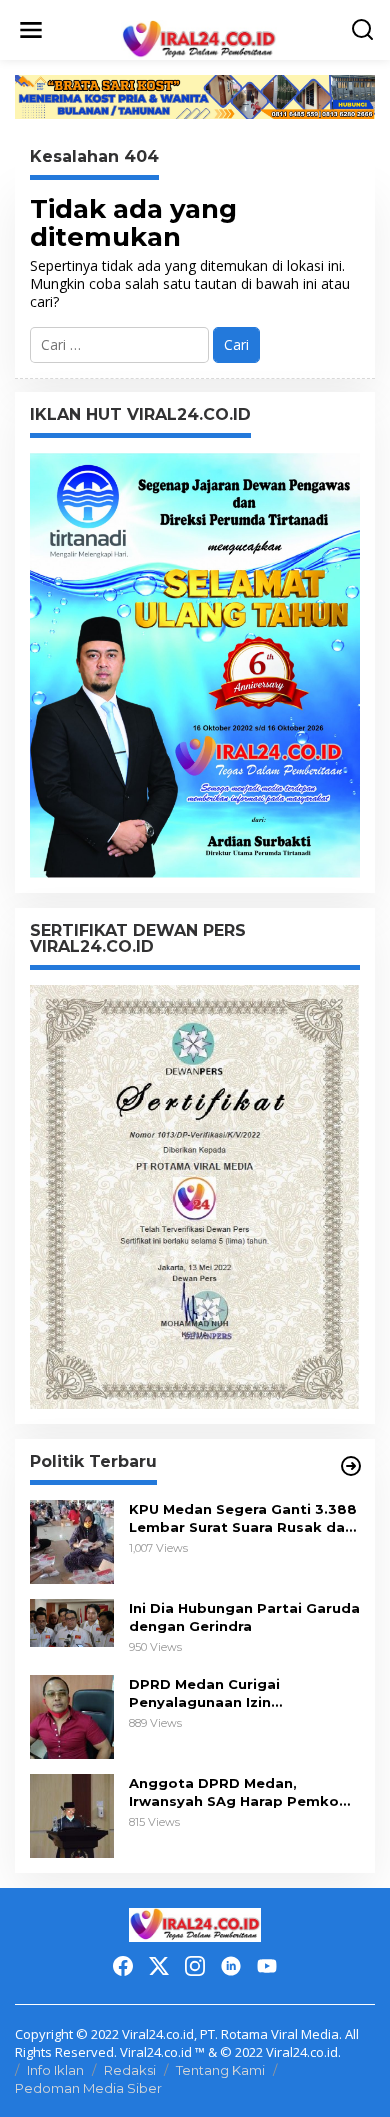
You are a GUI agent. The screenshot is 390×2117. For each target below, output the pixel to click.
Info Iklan (55, 2070)
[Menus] (31, 30)
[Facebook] (123, 1966)
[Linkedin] (231, 1966)
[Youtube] (267, 1966)
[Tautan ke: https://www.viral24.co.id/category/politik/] (351, 1466)
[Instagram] (195, 1966)
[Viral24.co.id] (198, 38)
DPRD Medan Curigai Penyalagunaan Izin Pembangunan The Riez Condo (242, 1693)
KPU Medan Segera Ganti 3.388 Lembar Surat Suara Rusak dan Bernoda (243, 1518)
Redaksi (130, 2070)
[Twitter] (159, 1966)
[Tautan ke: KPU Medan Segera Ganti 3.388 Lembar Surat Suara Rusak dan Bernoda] (72, 1540)
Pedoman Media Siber (88, 2088)
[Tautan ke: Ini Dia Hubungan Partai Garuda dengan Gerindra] (72, 1621)
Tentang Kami (220, 2070)
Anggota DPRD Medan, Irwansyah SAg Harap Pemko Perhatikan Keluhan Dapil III (234, 1792)
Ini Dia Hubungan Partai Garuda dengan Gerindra (244, 1617)
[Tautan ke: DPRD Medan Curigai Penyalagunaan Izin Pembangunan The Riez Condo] (72, 1715)
